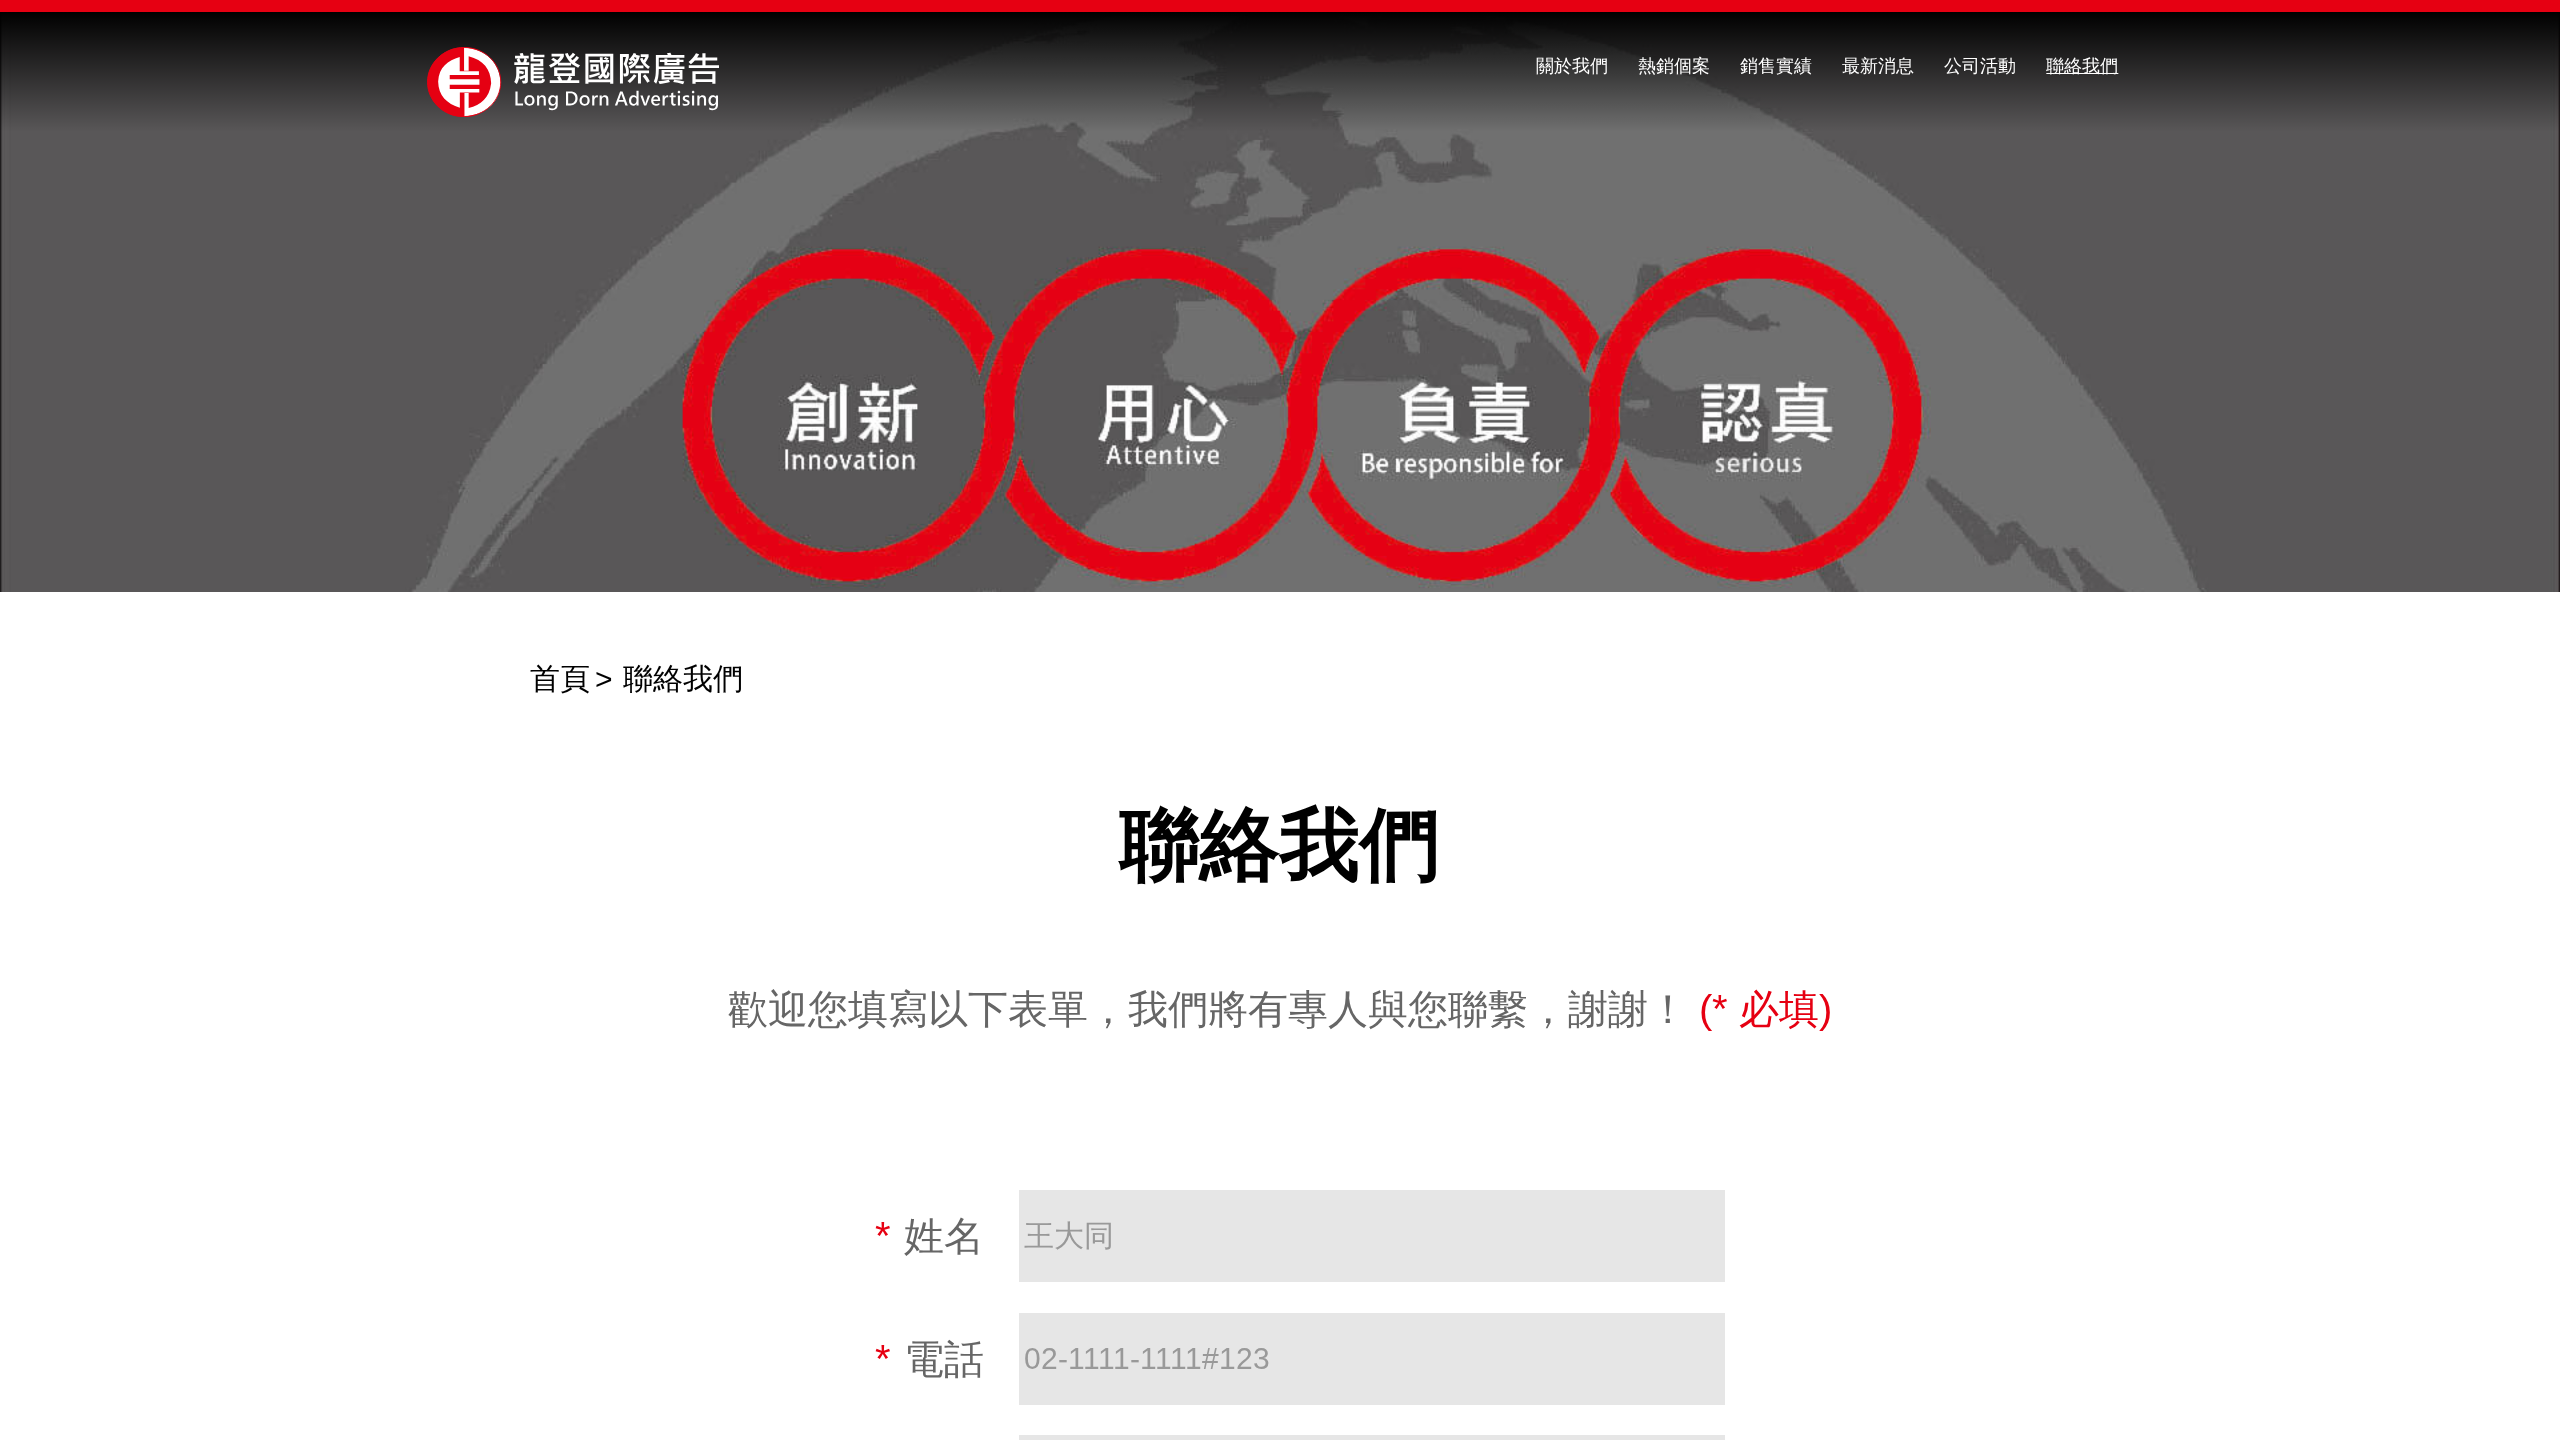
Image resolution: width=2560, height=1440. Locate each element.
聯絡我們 (2082, 66)
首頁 (560, 678)
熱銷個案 (1674, 66)
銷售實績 (1776, 66)
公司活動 (1980, 66)
